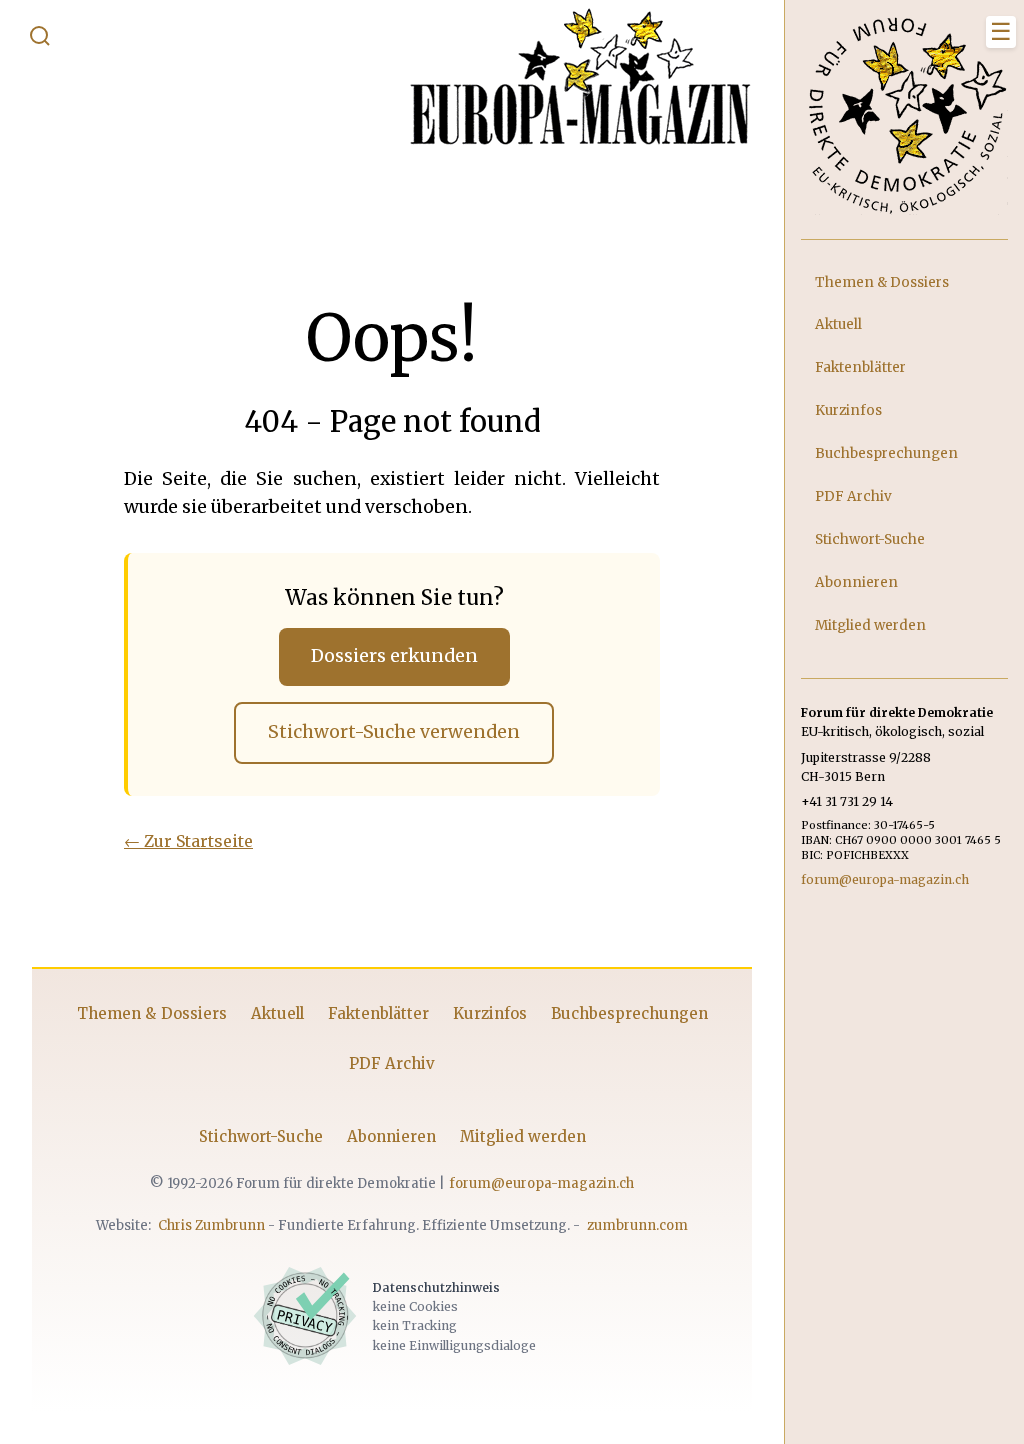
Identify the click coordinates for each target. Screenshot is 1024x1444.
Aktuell (277, 1013)
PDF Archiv (392, 1063)
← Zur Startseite (188, 841)
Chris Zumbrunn (211, 1225)
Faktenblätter (378, 1013)
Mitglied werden (523, 1136)
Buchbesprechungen (629, 1013)
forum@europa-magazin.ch (541, 1183)
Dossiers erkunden (394, 656)
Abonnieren (391, 1136)
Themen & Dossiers (152, 1013)
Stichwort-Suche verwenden (394, 732)
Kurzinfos (490, 1013)
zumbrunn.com (637, 1225)
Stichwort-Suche (261, 1136)
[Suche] (40, 40)
